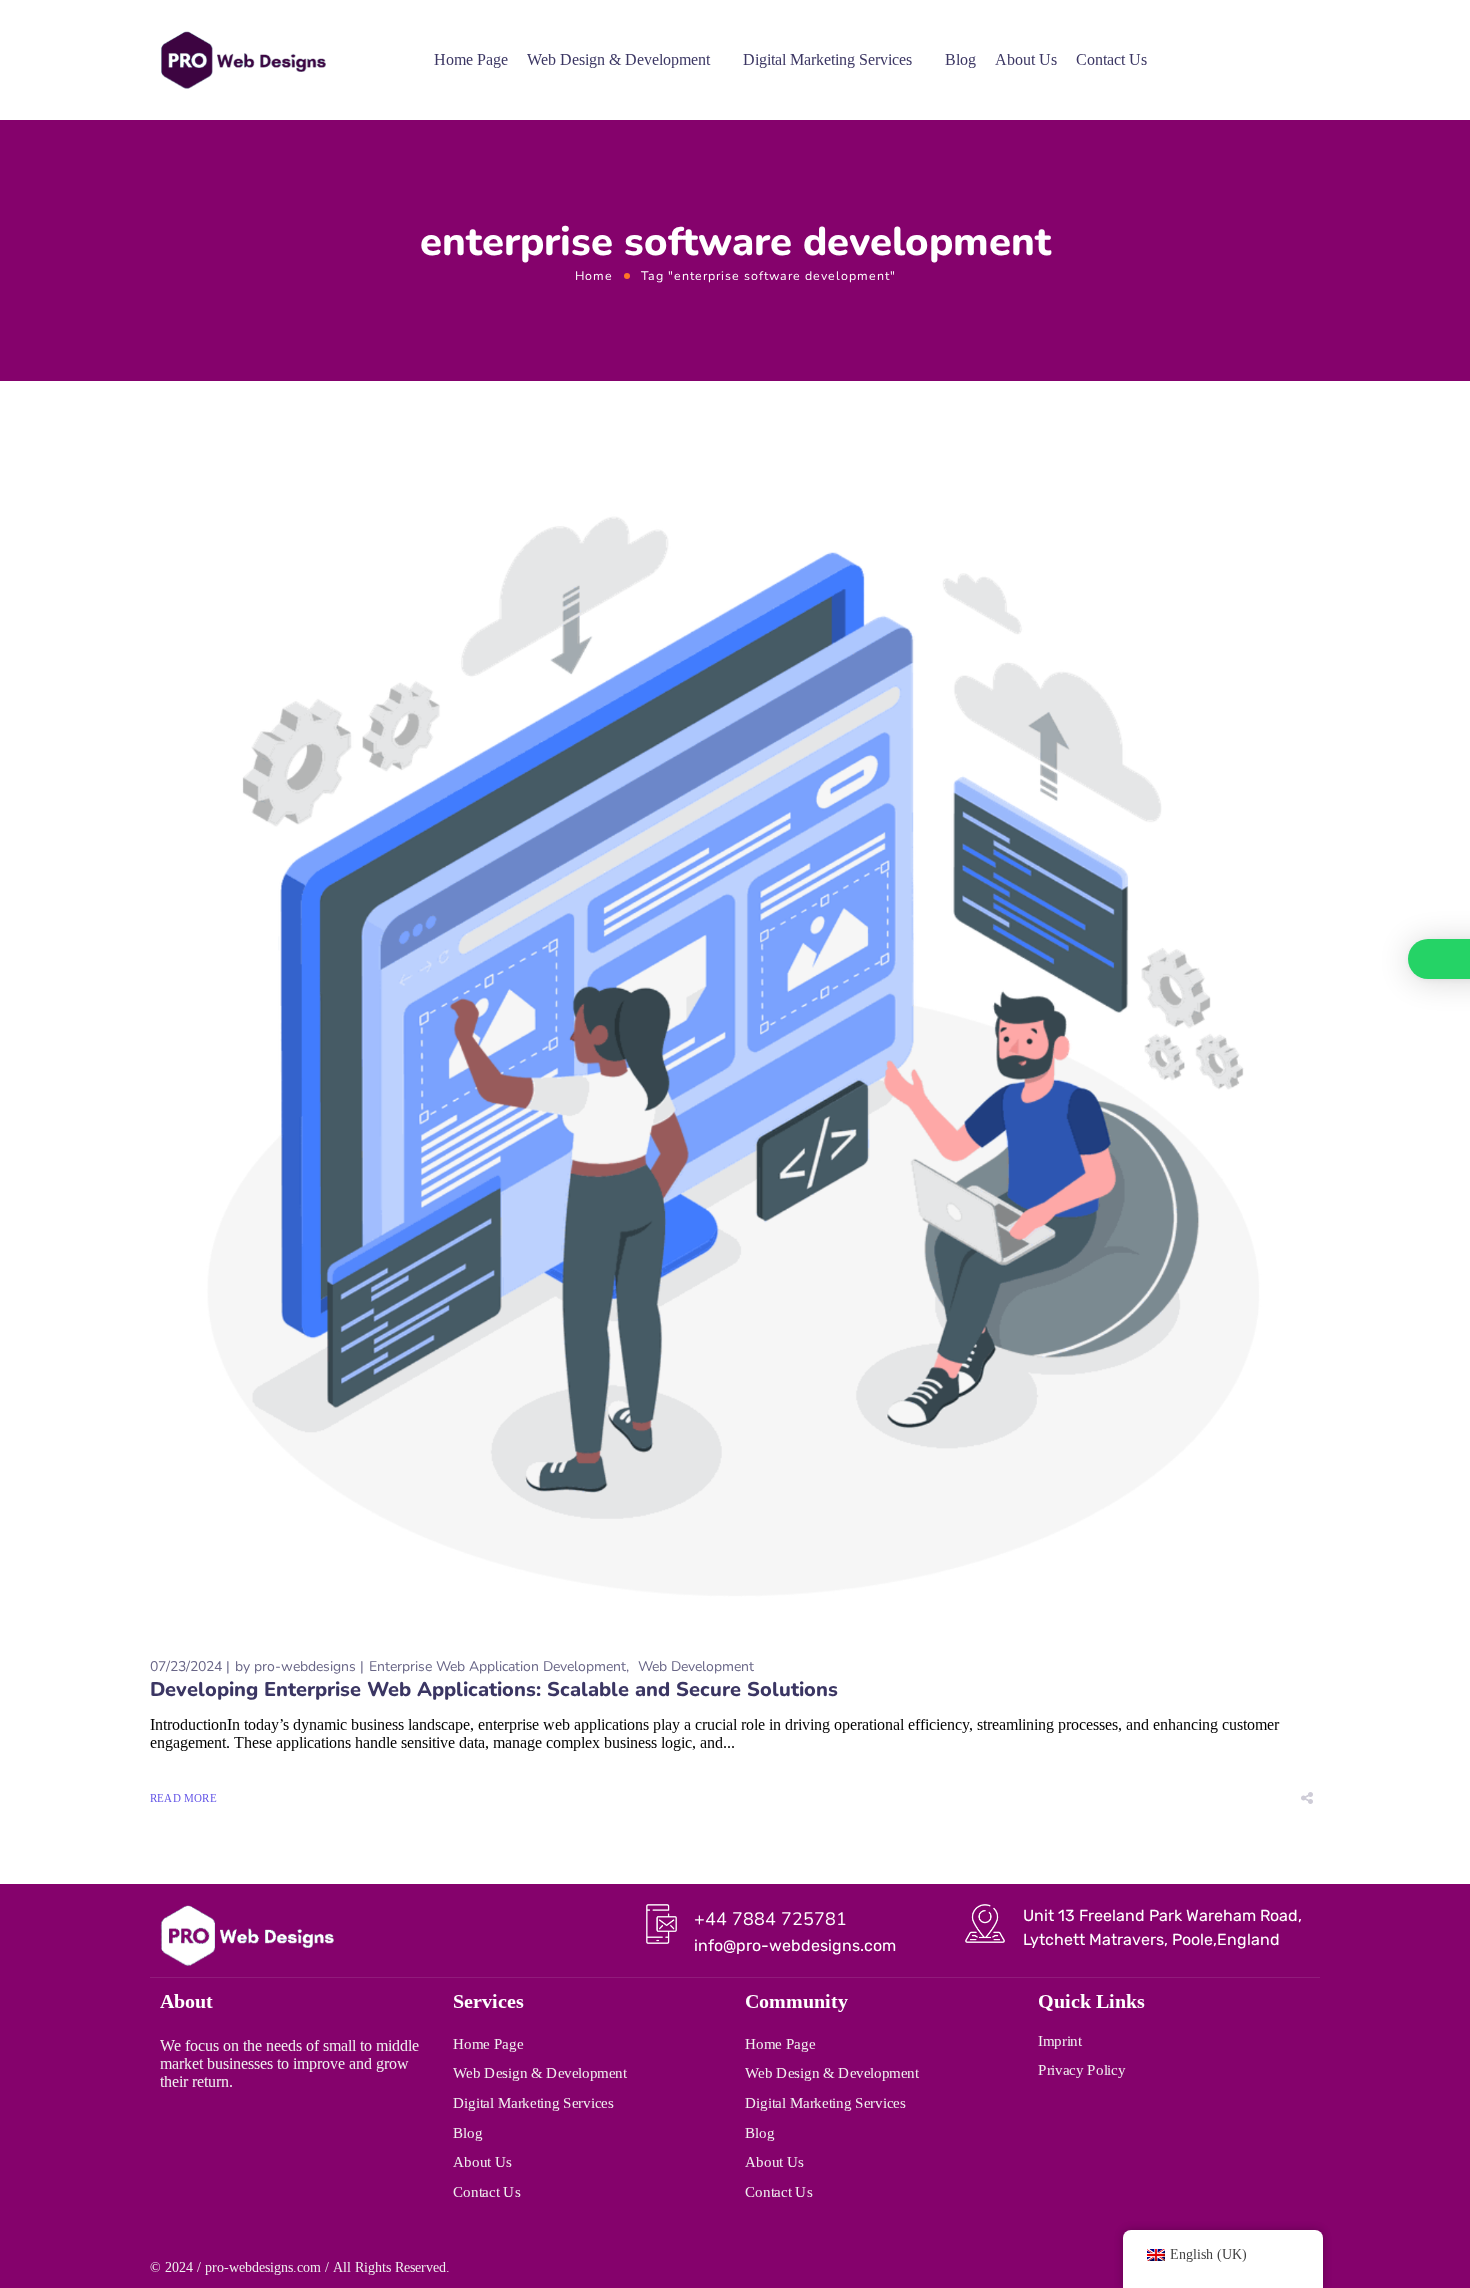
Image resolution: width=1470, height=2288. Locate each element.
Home (594, 275)
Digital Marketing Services (827, 59)
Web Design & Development (618, 59)
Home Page (471, 59)
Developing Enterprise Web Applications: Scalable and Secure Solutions (494, 1689)
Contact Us (1111, 59)
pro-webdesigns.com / (267, 2267)
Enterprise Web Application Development (497, 1666)
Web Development (696, 1666)
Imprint (1060, 2040)
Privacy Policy (1081, 2070)
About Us (1026, 59)
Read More (183, 1798)
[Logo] (243, 60)
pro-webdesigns (305, 1666)
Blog (960, 59)
